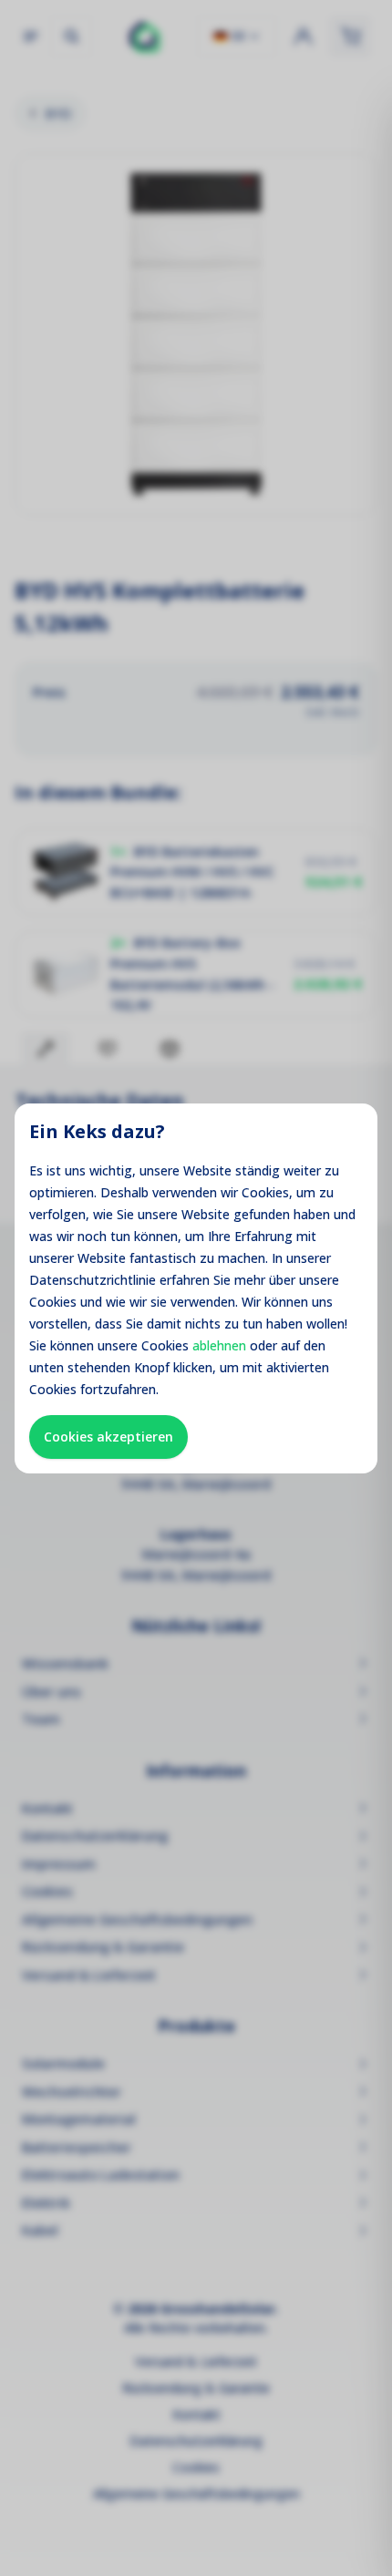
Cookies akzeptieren (108, 1437)
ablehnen (219, 1345)
